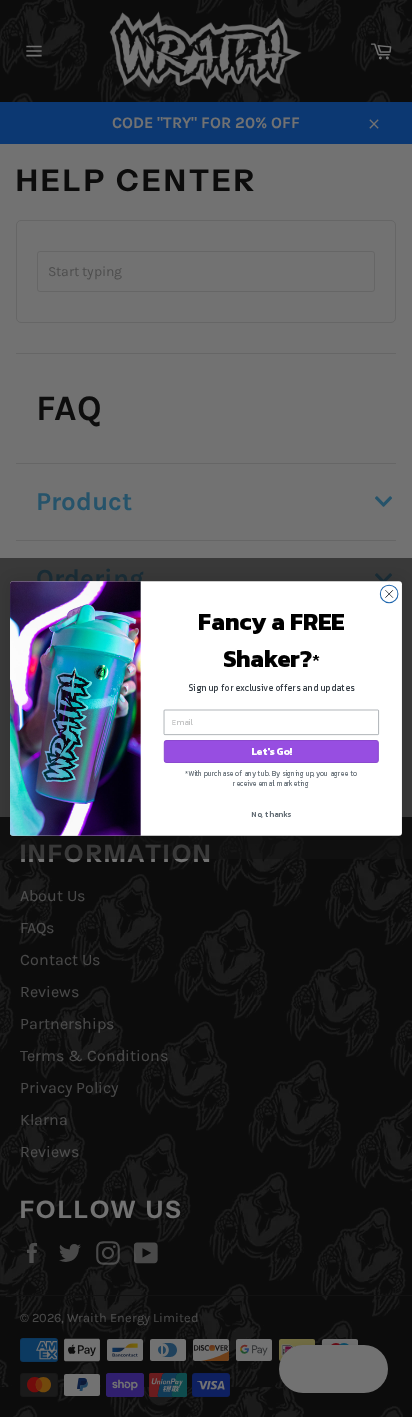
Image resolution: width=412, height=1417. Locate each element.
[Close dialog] (389, 594)
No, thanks (271, 814)
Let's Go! (271, 751)
